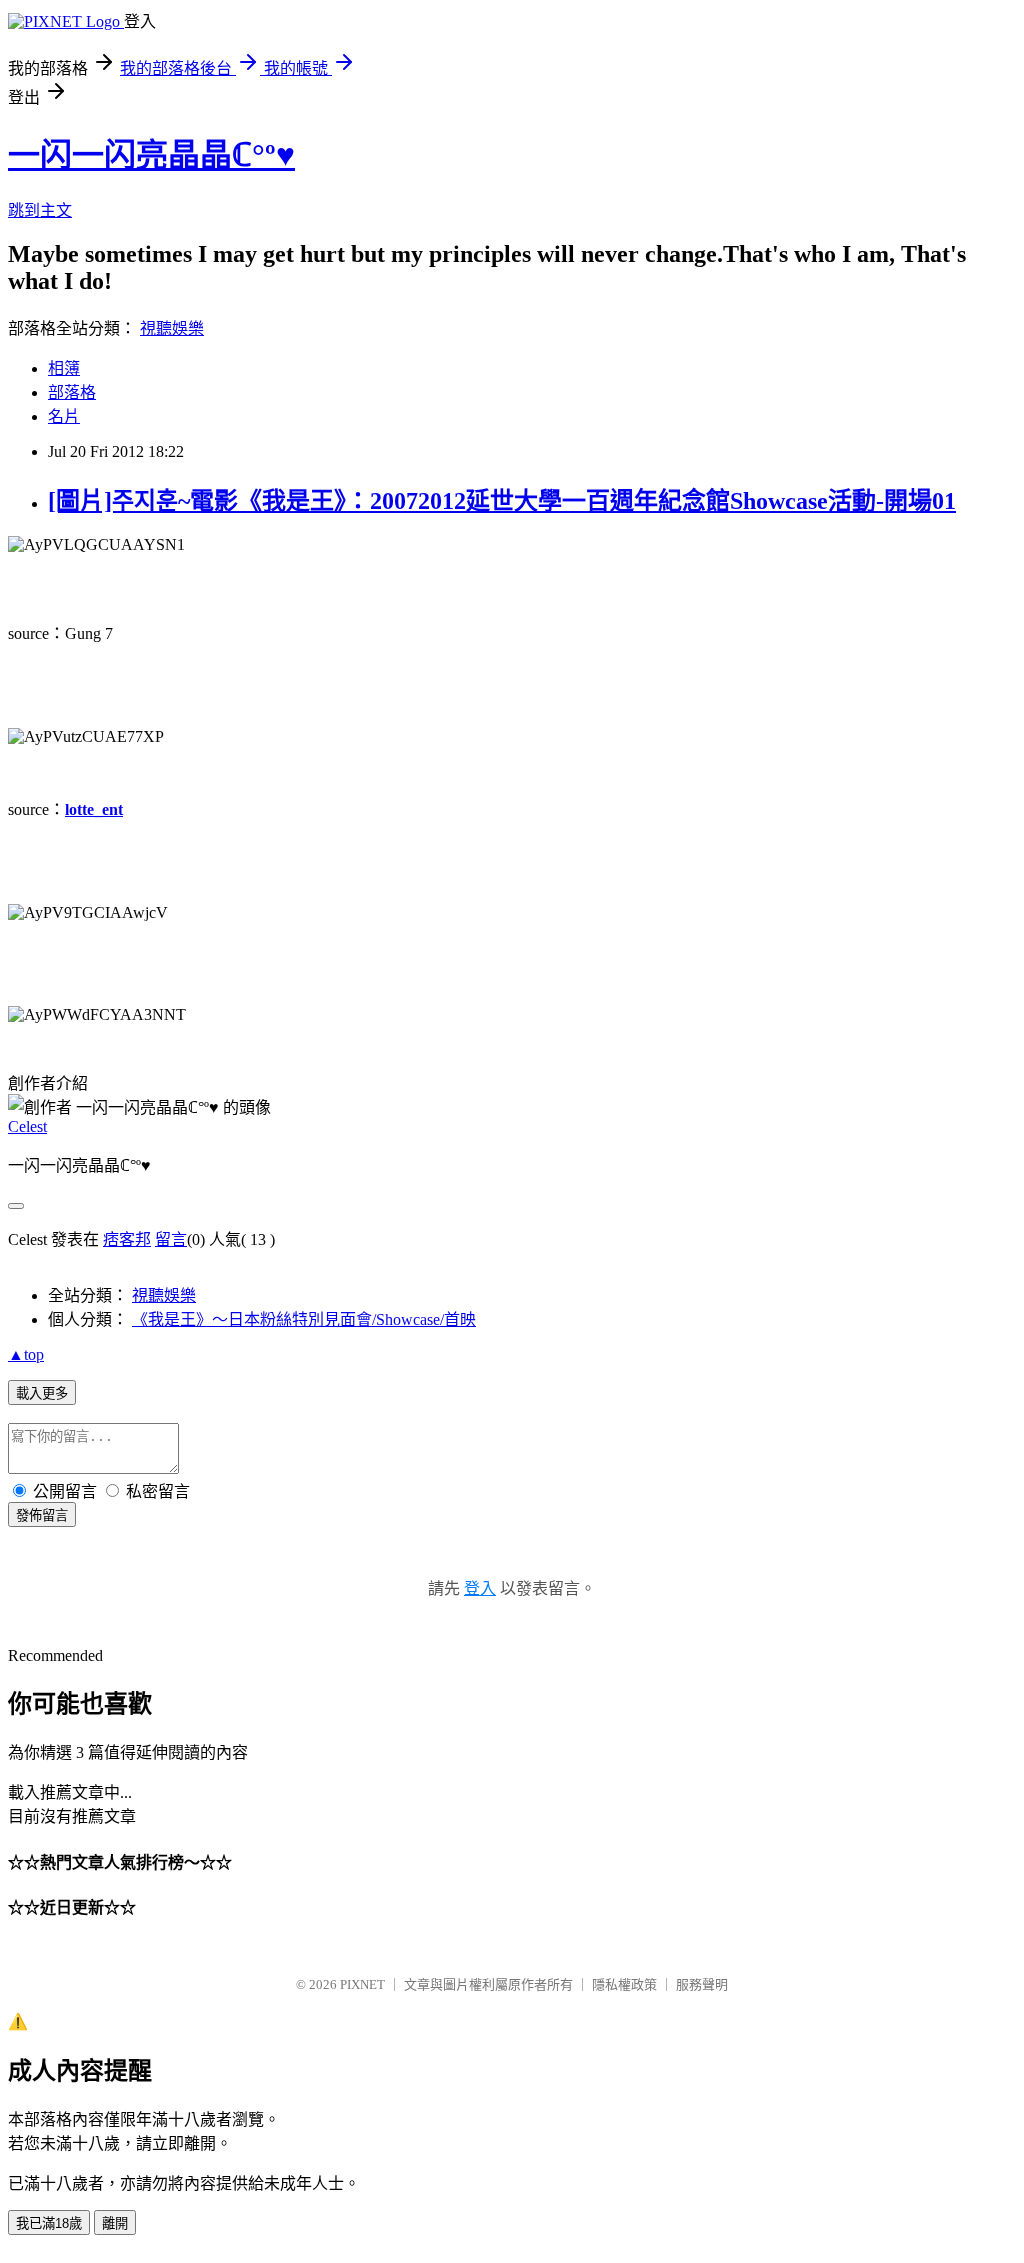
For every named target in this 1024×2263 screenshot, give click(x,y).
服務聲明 (702, 1984)
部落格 (72, 392)
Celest (27, 1126)
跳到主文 (40, 210)
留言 (171, 1239)
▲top (26, 1354)
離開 (115, 2223)
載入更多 (42, 1393)
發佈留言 (42, 1515)
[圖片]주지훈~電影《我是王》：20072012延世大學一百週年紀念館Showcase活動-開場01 (502, 501)
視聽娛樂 (172, 328)
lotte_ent (94, 809)
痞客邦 (127, 1239)
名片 (64, 416)
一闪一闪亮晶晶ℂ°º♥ (151, 155)
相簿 (64, 368)
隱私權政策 (624, 1984)
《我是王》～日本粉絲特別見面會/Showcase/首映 (304, 1319)
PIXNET (362, 1984)
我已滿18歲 (49, 2223)
